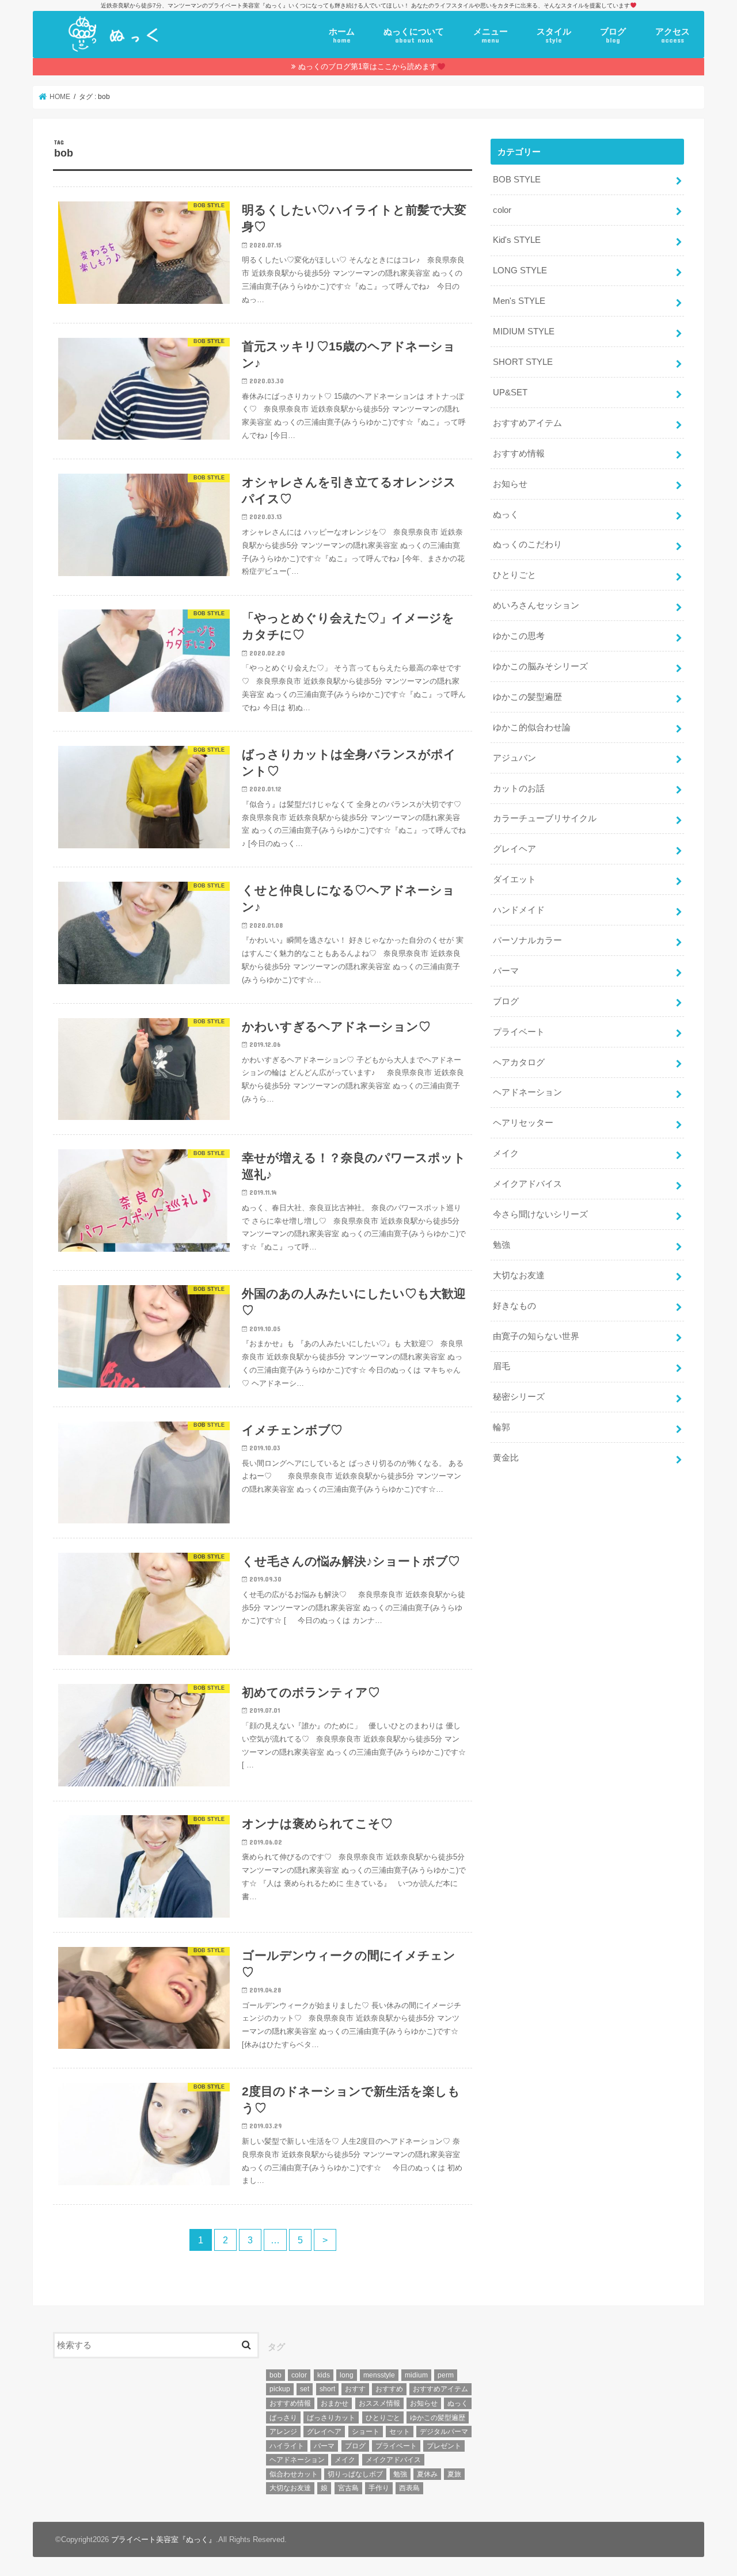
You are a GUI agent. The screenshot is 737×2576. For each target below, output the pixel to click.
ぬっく (506, 515)
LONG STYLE (520, 270)
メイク (506, 1153)
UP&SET (510, 393)
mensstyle (379, 2375)
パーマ (506, 971)
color (502, 210)
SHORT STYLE (523, 362)
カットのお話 (519, 788)
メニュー (491, 36)
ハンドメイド (519, 910)
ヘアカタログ (519, 1062)
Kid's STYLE (517, 240)
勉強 (502, 1245)
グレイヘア (514, 849)
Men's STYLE (519, 301)
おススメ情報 (379, 2403)
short (327, 2389)
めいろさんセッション (536, 605)
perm (446, 2375)
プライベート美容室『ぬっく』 (164, 2539)
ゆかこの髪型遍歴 (527, 697)
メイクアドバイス (527, 1184)
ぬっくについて (414, 36)
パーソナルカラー (527, 940)
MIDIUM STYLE (524, 331)
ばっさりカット (331, 2418)
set (305, 2389)
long (347, 2375)
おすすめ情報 (519, 454)
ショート (366, 2432)
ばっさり (283, 2418)
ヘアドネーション (527, 1092)
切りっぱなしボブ (355, 2474)
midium (416, 2375)
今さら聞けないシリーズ (540, 1214)
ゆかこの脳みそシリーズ (540, 666)
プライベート (519, 1032)
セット (400, 2432)
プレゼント (444, 2446)
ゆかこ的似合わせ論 (532, 727)
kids (324, 2375)
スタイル (554, 36)
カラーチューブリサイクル (545, 818)
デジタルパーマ (444, 2432)
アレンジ (283, 2432)
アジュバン (514, 758)
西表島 (409, 2488)
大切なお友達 (519, 1275)
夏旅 (454, 2474)
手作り (379, 2488)
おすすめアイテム (527, 423)
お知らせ (510, 484)
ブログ (613, 36)
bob (276, 2375)
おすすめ (389, 2389)
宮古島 (348, 2488)
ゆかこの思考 (519, 636)
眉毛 (502, 1366)
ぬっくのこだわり (527, 544)
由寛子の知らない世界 (536, 1336)
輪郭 (502, 1427)
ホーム (342, 36)
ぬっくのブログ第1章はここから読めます (368, 66)
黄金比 (506, 1458)
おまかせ (335, 2403)
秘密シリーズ (519, 1397)
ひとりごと (514, 575)
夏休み (427, 2474)
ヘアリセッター (523, 1123)
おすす (355, 2389)
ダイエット (514, 879)
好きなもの (514, 1306)
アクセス (673, 36)
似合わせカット (294, 2474)
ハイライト (287, 2446)
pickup (280, 2389)
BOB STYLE (517, 180)
